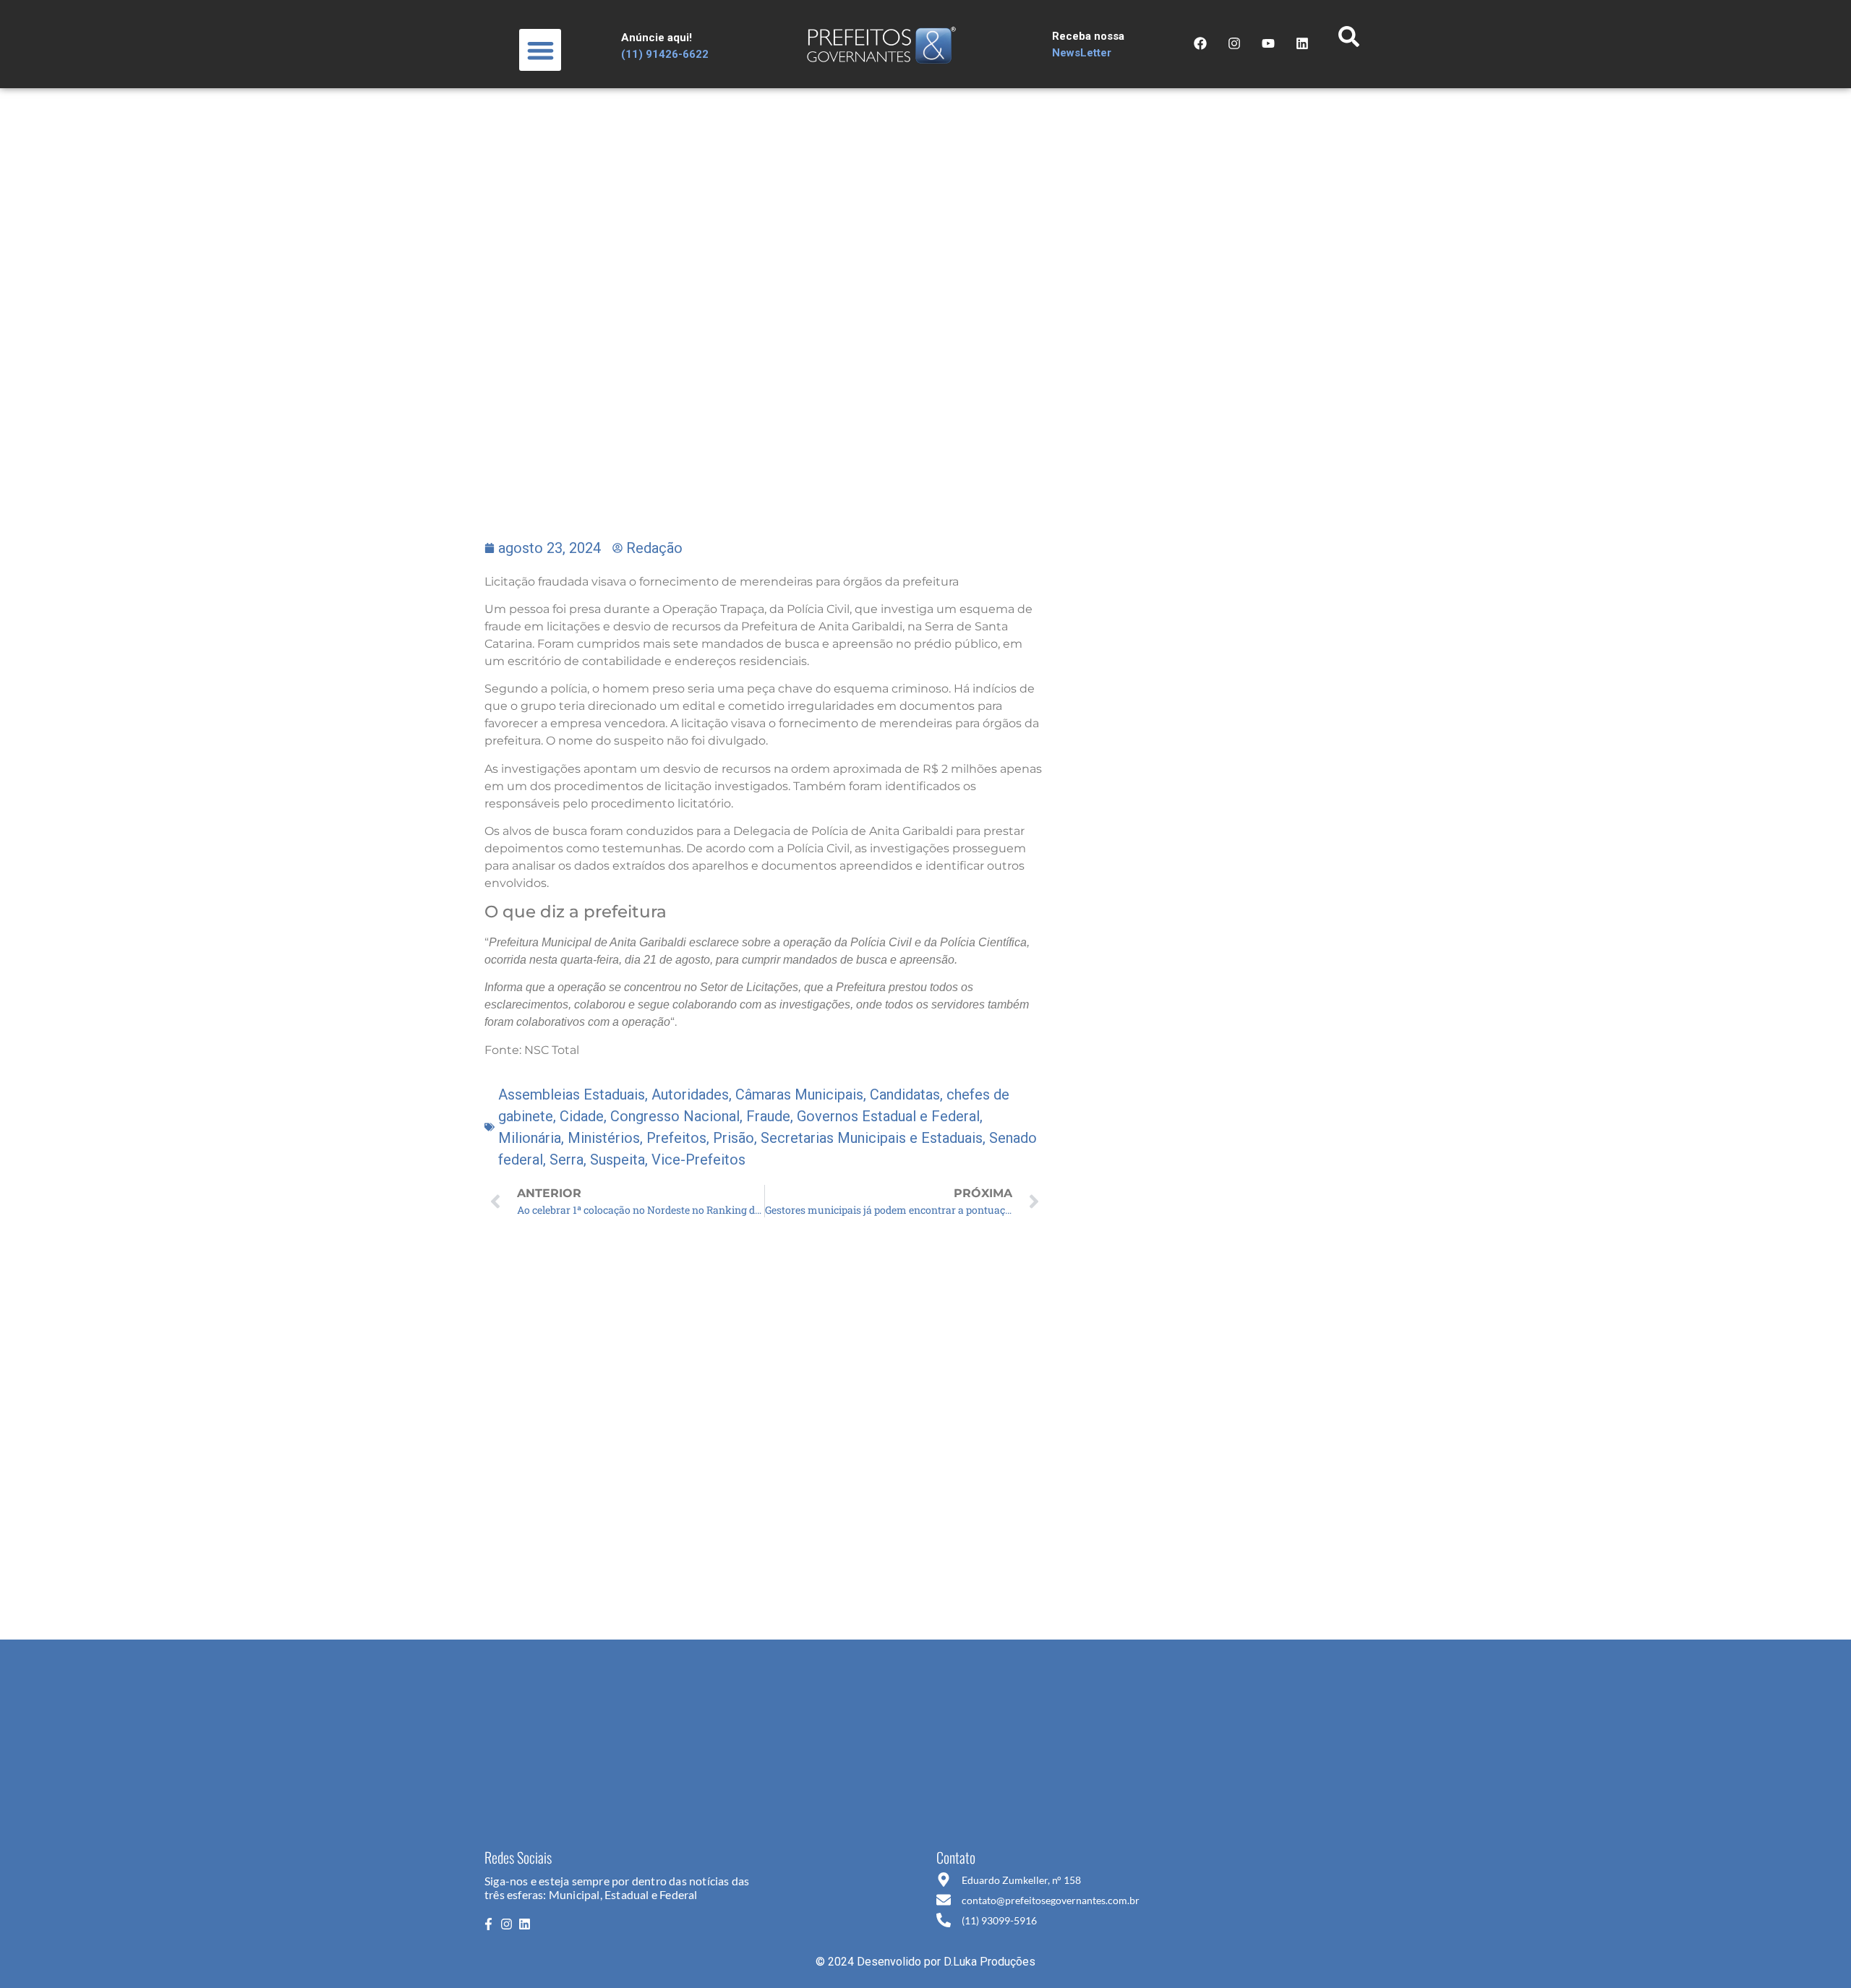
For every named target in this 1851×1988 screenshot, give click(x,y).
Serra (567, 1160)
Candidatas (905, 1094)
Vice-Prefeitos (698, 1160)
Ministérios (604, 1138)
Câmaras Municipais (799, 1094)
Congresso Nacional (675, 1116)
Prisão (734, 1138)
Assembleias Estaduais (572, 1094)
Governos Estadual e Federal (888, 1116)
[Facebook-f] (488, 1924)
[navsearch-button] (1348, 40)
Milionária (530, 1138)
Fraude (768, 1116)
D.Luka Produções (989, 1962)
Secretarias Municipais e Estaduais (872, 1138)
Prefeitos (676, 1138)
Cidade (582, 1116)
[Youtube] (1268, 43)
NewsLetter (1082, 53)
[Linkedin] (525, 1924)
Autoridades (690, 1094)
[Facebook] (1200, 43)
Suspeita (617, 1160)
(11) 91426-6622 (665, 54)
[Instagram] (1234, 43)
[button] (540, 50)
